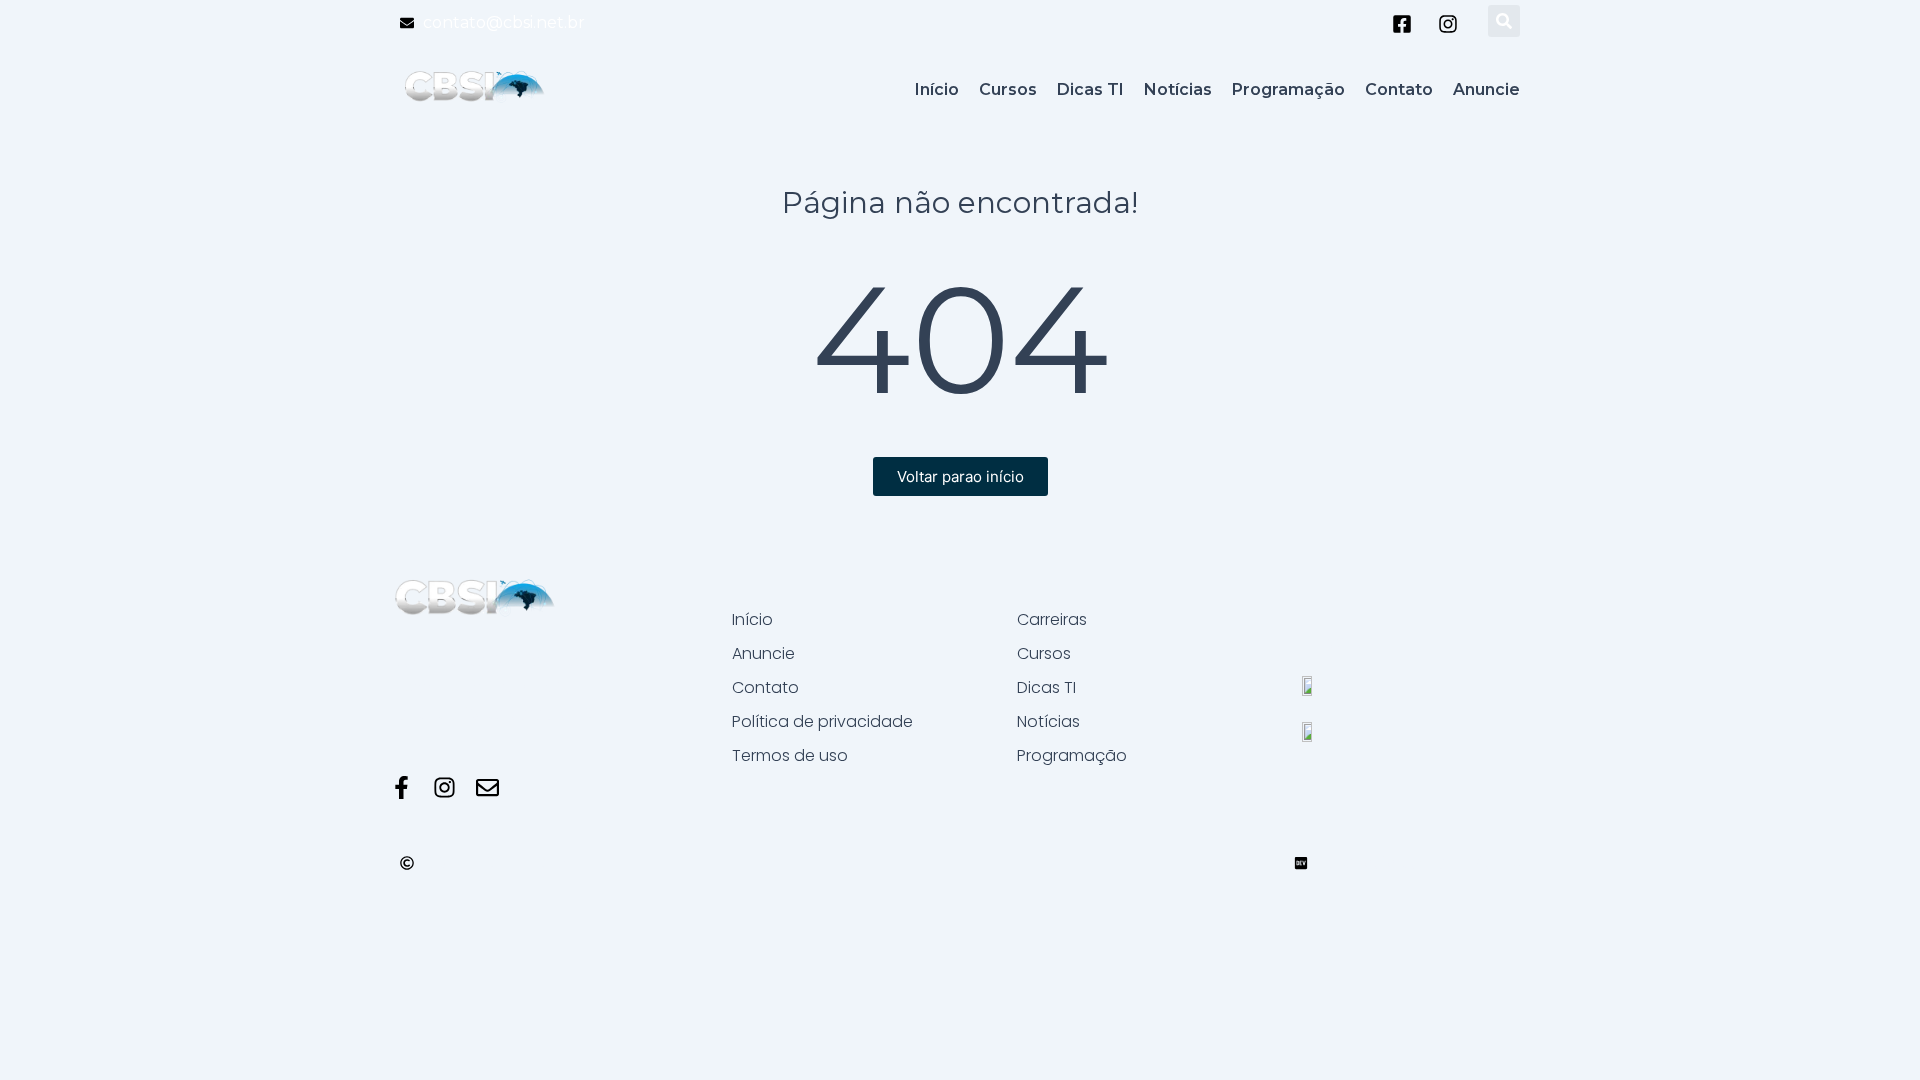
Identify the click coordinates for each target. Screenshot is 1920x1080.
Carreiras (1052, 619)
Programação (1072, 755)
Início (752, 619)
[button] (1504, 21)
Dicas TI (1046, 687)
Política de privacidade (822, 721)
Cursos (1044, 653)
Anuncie (763, 653)
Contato (765, 687)
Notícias (1048, 721)
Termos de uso (790, 755)
